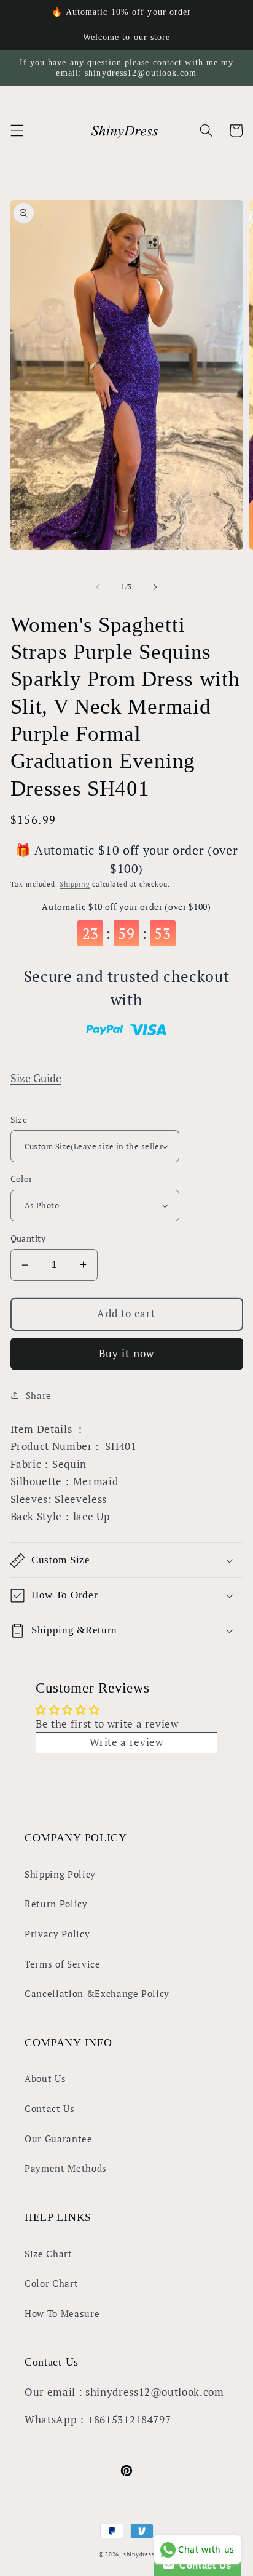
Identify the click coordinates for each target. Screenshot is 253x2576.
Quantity (28, 1238)
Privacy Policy (57, 1934)
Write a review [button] (126, 1742)
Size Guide (36, 1078)
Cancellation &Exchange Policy (97, 1993)
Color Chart (51, 2283)
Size (19, 1119)
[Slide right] (155, 587)
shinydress (139, 2554)
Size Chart (49, 2254)
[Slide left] (98, 587)
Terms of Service (63, 1964)
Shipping (75, 884)
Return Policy (56, 1904)
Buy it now (126, 1354)
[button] (17, 130)
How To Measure (62, 2313)
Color (21, 1178)
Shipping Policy (60, 1874)
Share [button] (39, 1395)
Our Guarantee (59, 2139)
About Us (45, 2078)
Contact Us (50, 2108)
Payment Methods (66, 2168)
